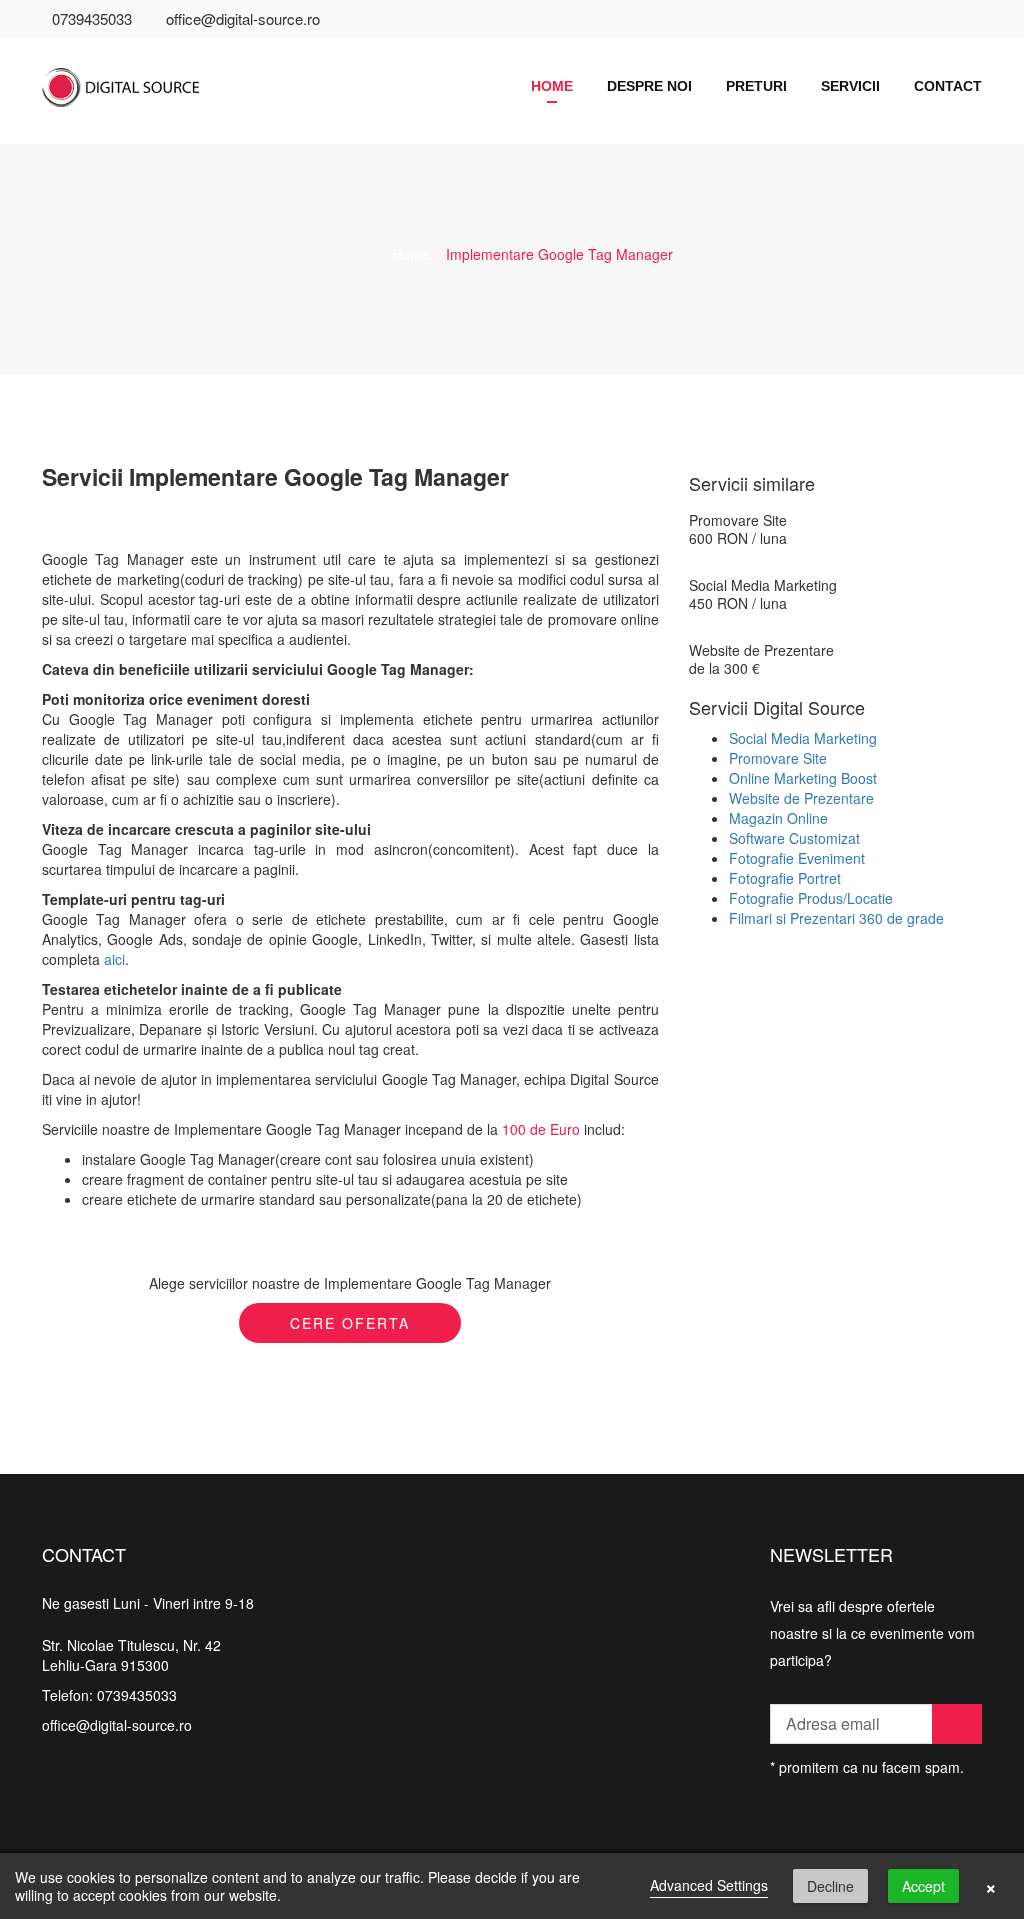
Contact (948, 86)
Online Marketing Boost (803, 778)
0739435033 (92, 18)
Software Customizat (794, 838)
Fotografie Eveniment (797, 858)
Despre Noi (649, 86)
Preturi (756, 86)
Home (552, 86)
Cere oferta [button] (350, 1323)
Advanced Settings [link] (709, 1885)
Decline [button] (830, 1886)
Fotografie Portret (785, 878)
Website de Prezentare (761, 650)
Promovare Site (738, 520)
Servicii (850, 86)
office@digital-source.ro (243, 18)
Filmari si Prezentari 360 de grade (836, 918)
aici (114, 959)
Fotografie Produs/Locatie (811, 898)
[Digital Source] (148, 75)
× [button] (991, 1886)
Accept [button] (923, 1886)
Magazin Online (778, 818)
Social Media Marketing (763, 585)
